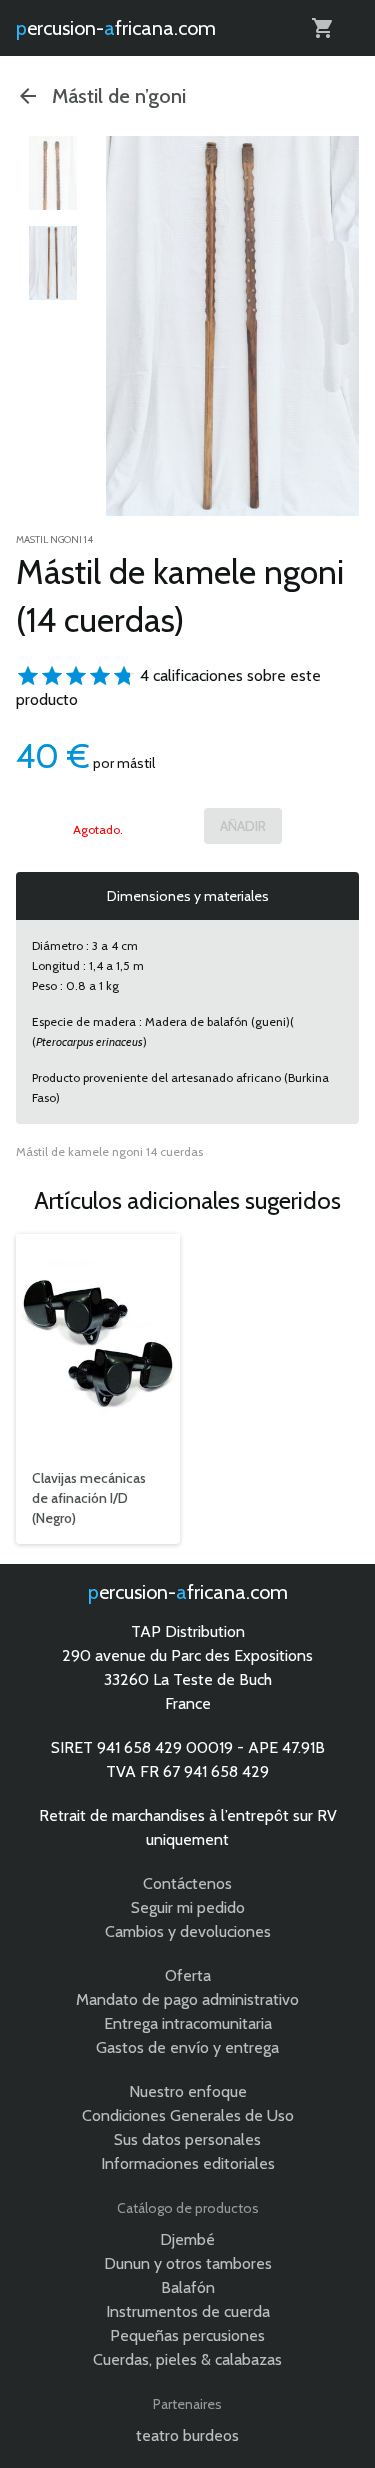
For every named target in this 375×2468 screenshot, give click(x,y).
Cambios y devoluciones (188, 1931)
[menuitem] (53, 173)
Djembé (187, 2239)
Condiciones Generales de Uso (188, 2115)
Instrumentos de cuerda (188, 2311)
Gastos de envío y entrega (187, 2047)
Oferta (188, 1975)
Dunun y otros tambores (188, 2263)
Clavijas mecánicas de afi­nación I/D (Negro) (89, 1498)
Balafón (188, 2287)
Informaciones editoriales (188, 2163)
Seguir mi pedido (188, 1907)
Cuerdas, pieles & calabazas (187, 2359)
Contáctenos (187, 1883)
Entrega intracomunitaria (188, 2023)
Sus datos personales (187, 2139)
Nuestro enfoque (188, 2091)
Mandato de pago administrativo (187, 1999)
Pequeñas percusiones (187, 2335)
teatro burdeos (187, 2435)
